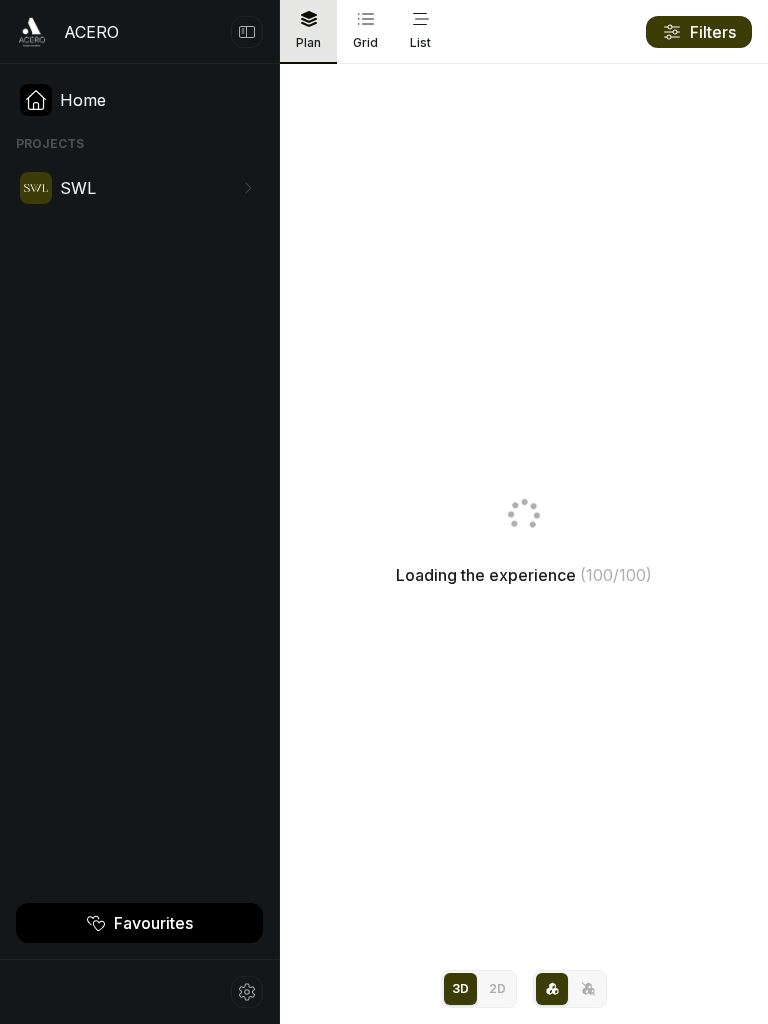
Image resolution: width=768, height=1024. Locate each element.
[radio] (460, 989)
